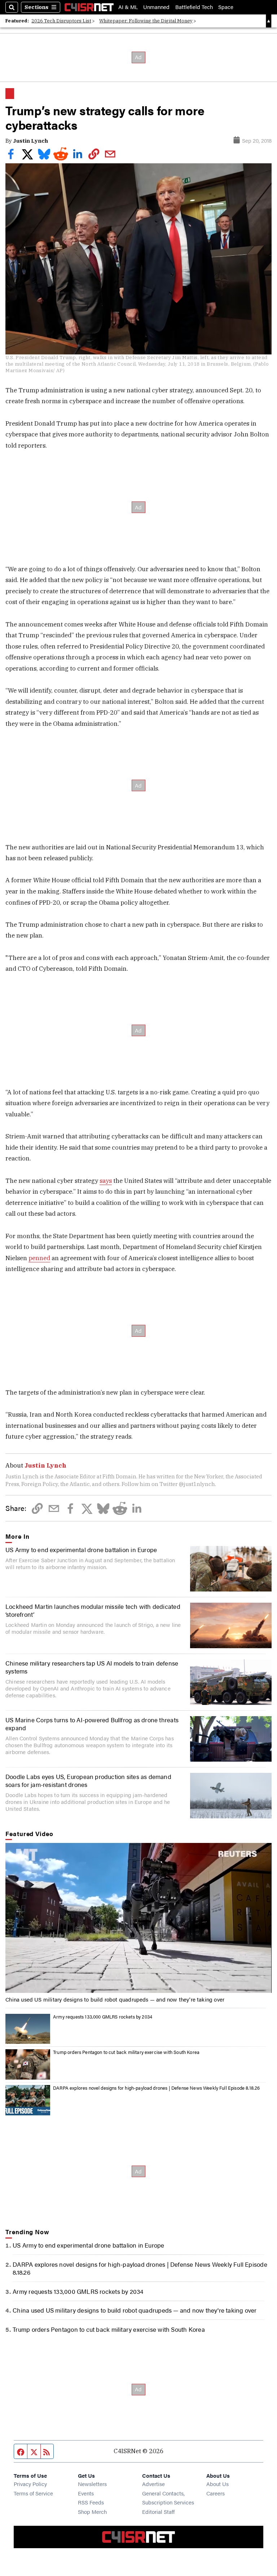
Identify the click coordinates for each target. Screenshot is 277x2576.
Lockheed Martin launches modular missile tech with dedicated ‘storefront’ (93, 1610)
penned (39, 1258)
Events (86, 2493)
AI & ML (128, 7)
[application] (138, 1918)
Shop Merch (92, 2512)
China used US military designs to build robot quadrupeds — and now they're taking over (115, 1999)
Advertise (153, 2484)
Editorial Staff (158, 2512)
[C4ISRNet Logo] (89, 7)
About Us (217, 2484)
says (106, 1181)
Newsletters (92, 2484)
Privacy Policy (30, 2484)
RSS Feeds (91, 2502)
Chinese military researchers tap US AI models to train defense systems (92, 1667)
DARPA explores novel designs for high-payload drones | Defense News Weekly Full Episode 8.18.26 (156, 2088)
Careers (216, 2493)
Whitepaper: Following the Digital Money (146, 21)
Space (226, 7)
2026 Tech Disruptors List (61, 21)
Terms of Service (33, 2493)
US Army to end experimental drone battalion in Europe (81, 1550)
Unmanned (156, 7)
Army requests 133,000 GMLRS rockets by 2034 (103, 2017)
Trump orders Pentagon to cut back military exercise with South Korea (126, 2052)
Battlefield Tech (194, 7)
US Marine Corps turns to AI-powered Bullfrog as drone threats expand (92, 1724)
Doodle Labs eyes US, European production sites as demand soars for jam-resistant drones (88, 1780)
